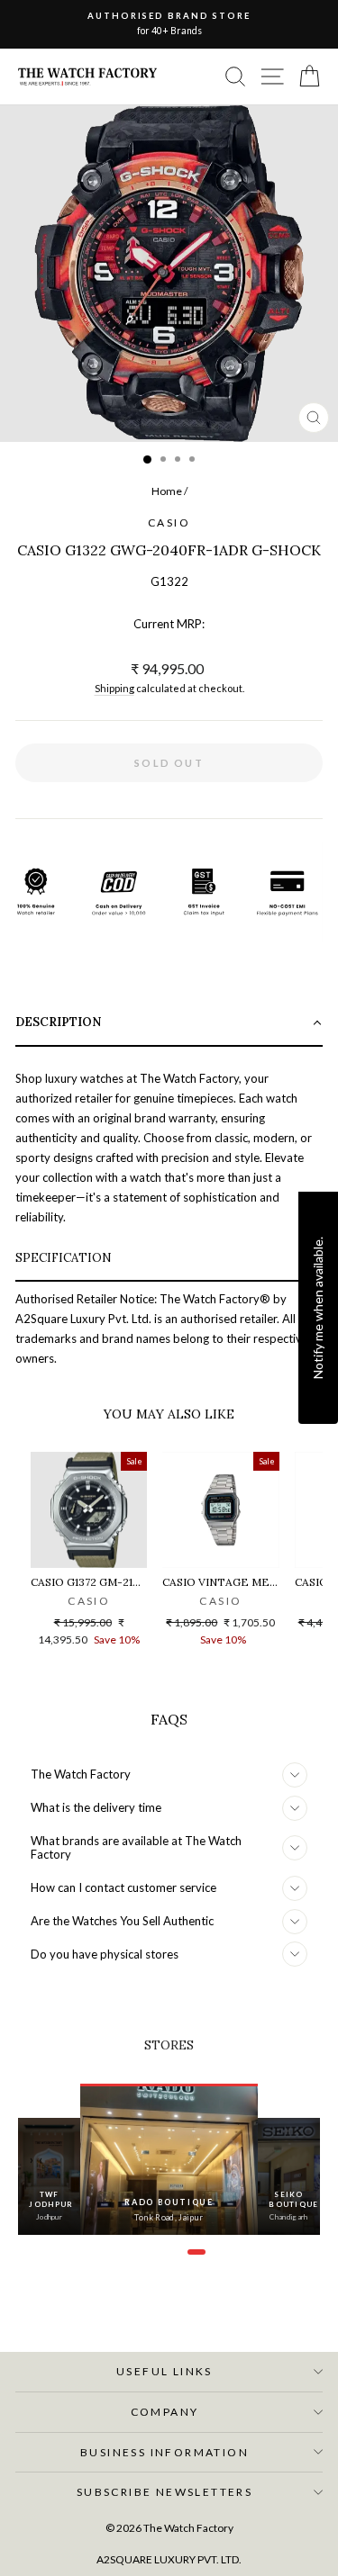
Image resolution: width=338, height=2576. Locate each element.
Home (167, 491)
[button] (169, 1024)
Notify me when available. (318, 1308)
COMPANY (165, 2412)
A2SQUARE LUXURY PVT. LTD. (169, 2559)
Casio (169, 522)
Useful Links (164, 2371)
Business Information (164, 2452)
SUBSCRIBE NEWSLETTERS (164, 2492)
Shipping (114, 688)
